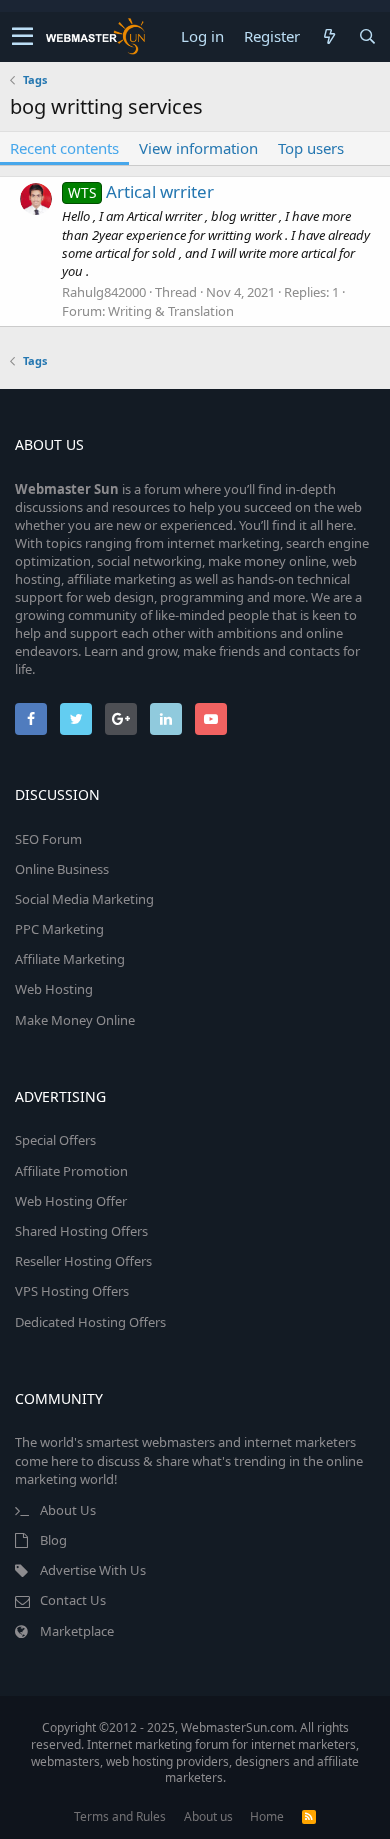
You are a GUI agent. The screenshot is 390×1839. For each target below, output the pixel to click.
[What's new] (329, 36)
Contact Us (73, 1600)
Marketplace (77, 1631)
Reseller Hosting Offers (83, 1261)
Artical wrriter (141, 191)
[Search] (367, 36)
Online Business (62, 869)
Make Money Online (75, 1020)
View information (198, 148)
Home (267, 1816)
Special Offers (55, 1140)
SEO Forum (48, 839)
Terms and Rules (120, 1816)
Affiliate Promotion (71, 1171)
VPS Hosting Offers (72, 1291)
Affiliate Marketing (70, 959)
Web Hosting (54, 989)
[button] (22, 37)
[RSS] (309, 1816)
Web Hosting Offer (71, 1201)
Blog (53, 1540)
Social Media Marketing (84, 899)
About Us (68, 1510)
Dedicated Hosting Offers (90, 1322)
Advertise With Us (93, 1570)
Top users (311, 148)
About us (208, 1816)
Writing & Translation (171, 311)
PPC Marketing (59, 929)
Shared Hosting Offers (81, 1231)
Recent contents (64, 148)
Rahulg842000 (104, 292)
